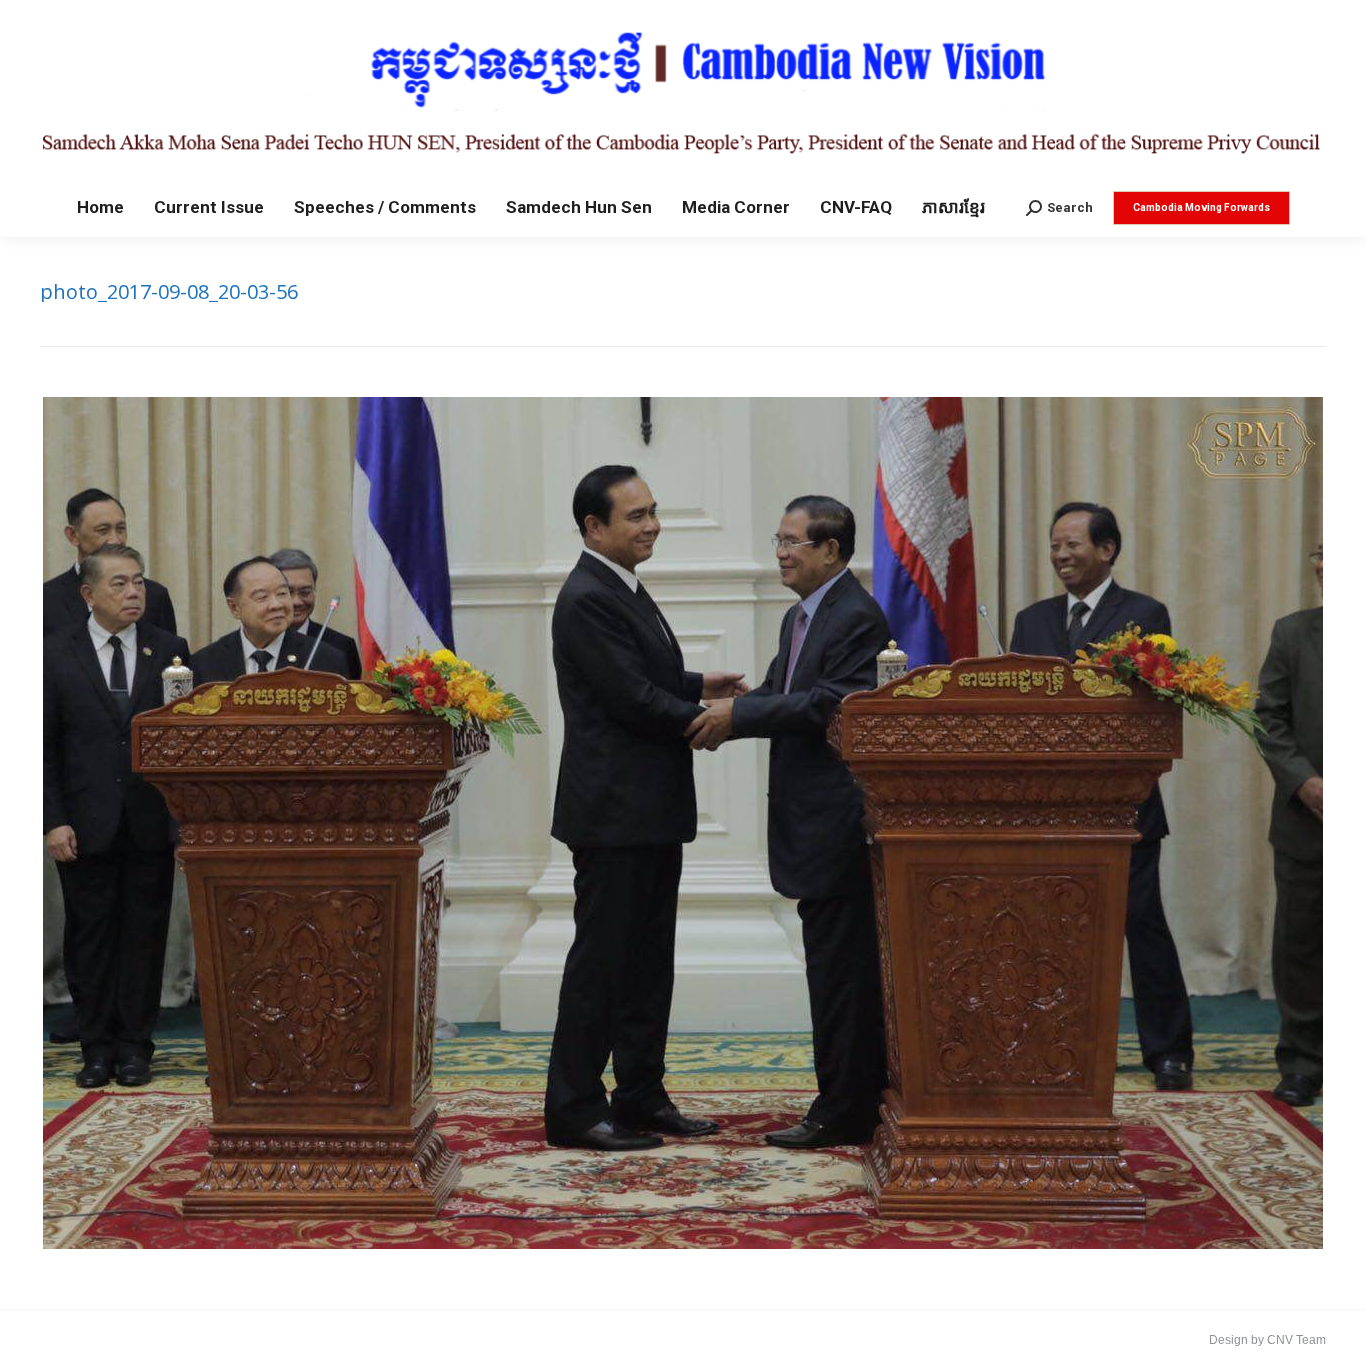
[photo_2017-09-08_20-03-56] (683, 823)
